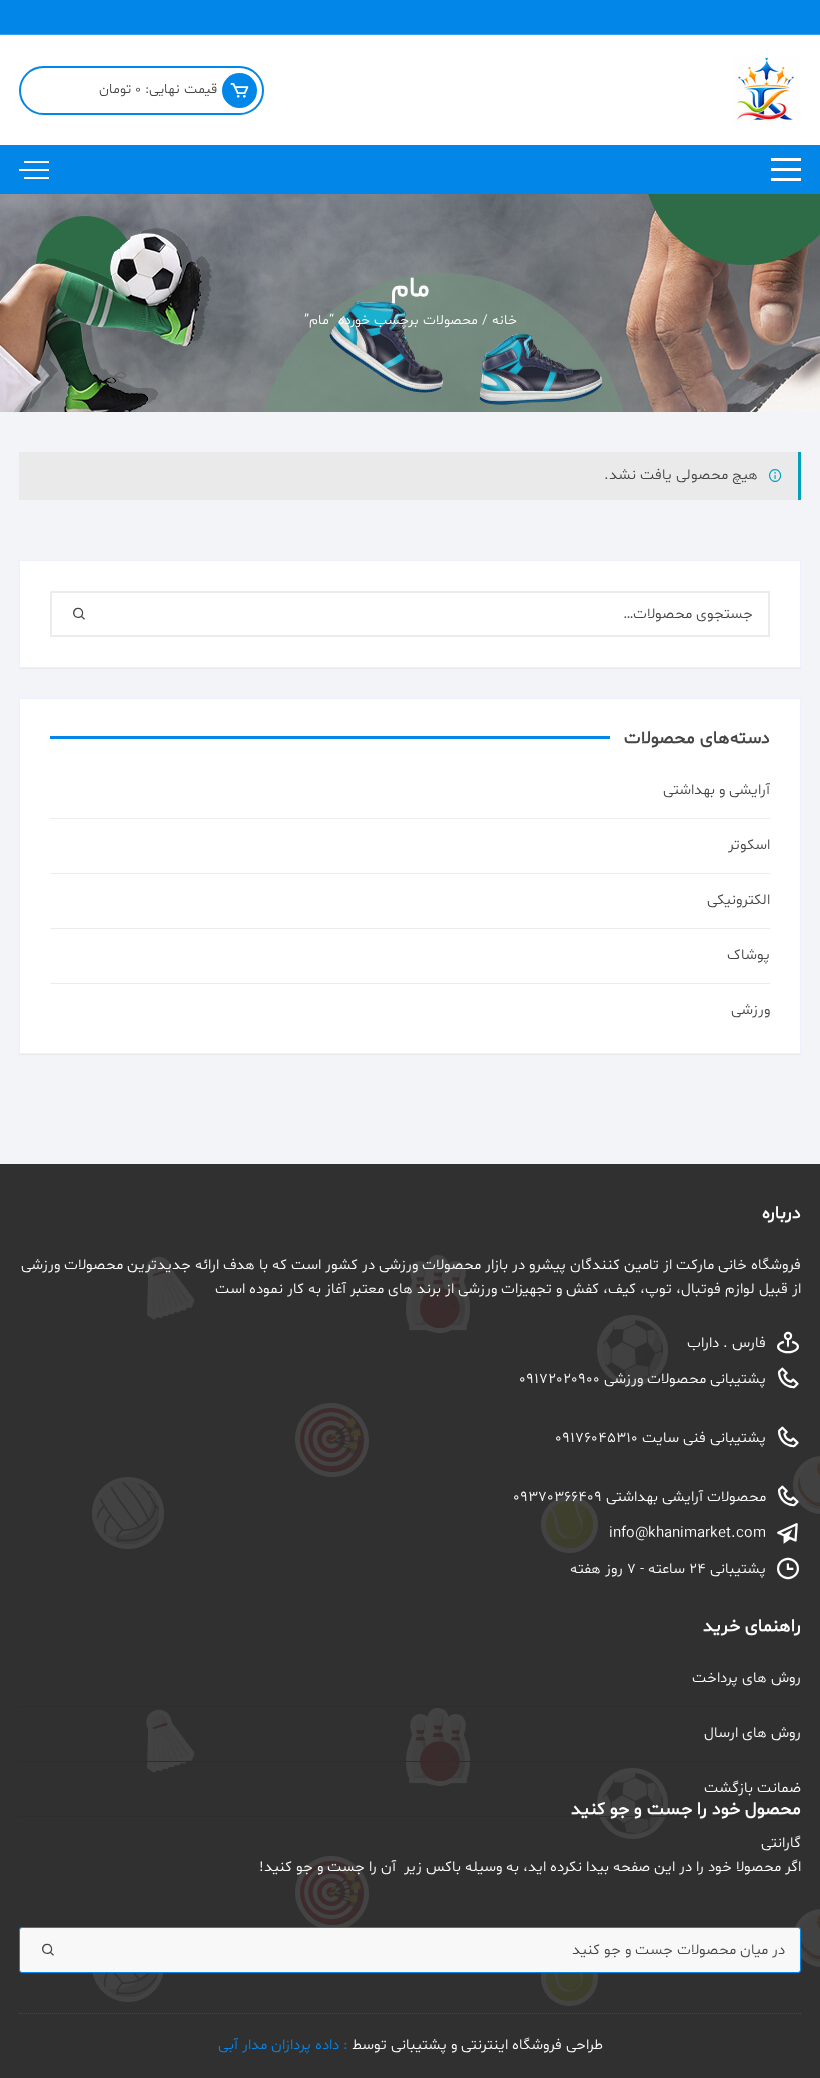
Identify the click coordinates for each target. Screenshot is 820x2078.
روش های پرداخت (746, 1678)
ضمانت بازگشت (752, 1788)
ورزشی (750, 1010)
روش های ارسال (752, 1733)
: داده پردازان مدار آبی (285, 2045)
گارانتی (781, 1843)
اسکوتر (749, 845)
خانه (504, 320)
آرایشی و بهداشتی (716, 790)
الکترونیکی (738, 900)
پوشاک (748, 955)
